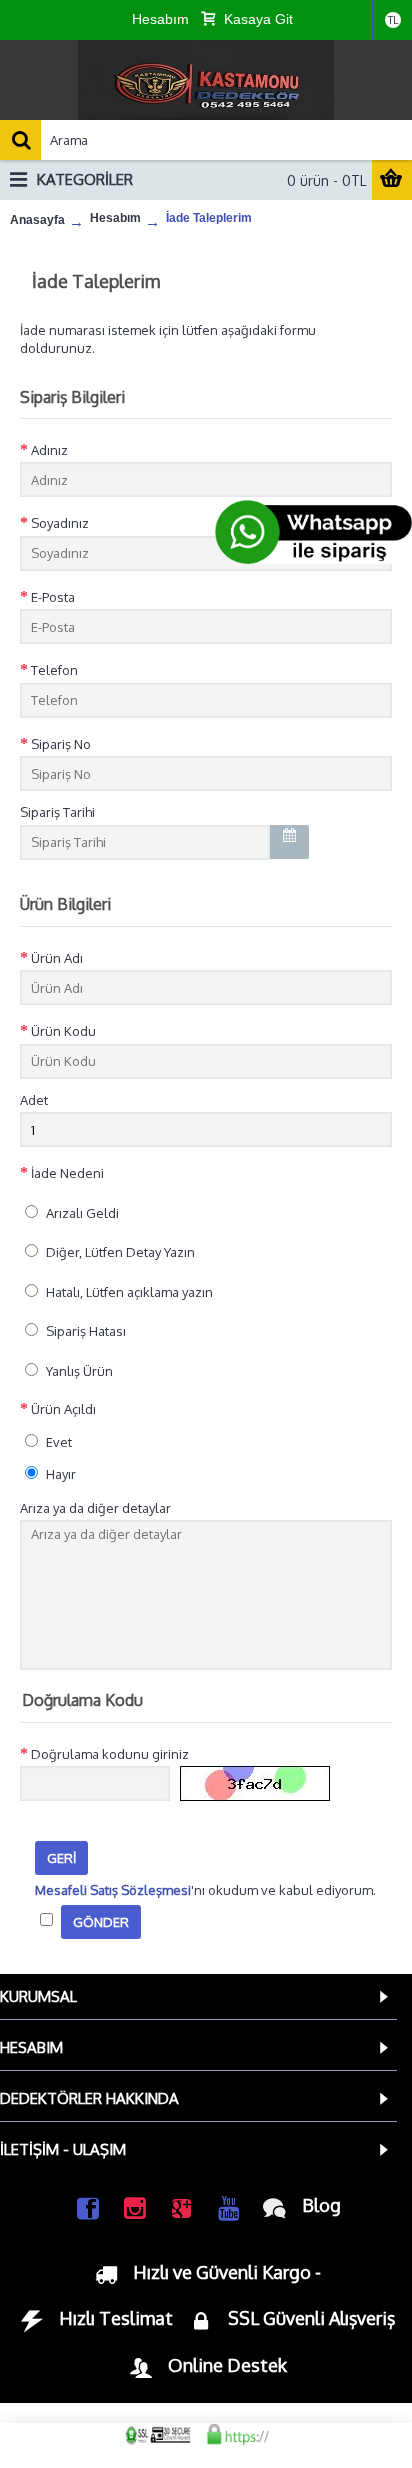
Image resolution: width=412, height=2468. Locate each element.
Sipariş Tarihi (57, 812)
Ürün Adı (57, 958)
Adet (34, 1100)
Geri (61, 1858)
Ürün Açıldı (63, 1409)
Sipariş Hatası (84, 1331)
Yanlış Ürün (78, 1371)
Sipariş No (61, 744)
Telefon (54, 670)
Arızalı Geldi (81, 1213)
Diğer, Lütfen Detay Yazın (119, 1252)
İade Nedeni (67, 1173)
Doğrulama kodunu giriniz (110, 1754)
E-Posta (53, 597)
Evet (57, 1442)
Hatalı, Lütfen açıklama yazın (128, 1292)
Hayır (59, 1474)
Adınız (49, 450)
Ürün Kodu (63, 1031)
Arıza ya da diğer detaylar (95, 1508)
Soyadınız (60, 523)
